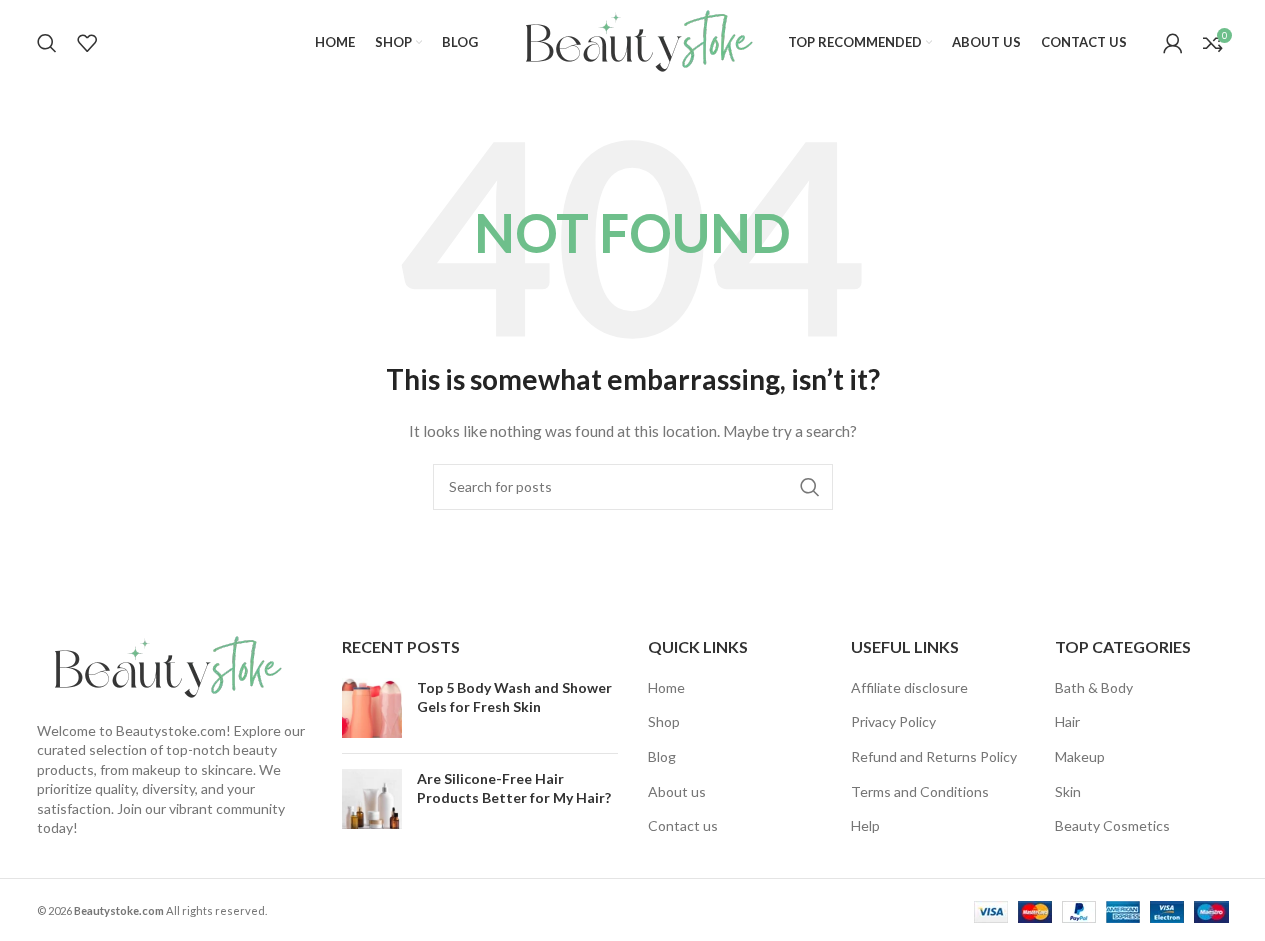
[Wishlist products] (87, 43)
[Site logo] (633, 40)
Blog (662, 756)
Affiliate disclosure (909, 687)
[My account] (1173, 43)
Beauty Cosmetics (1112, 825)
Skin (1068, 791)
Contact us (683, 825)
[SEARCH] (810, 487)
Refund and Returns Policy (934, 756)
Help (865, 825)
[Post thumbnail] (372, 708)
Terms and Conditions (920, 791)
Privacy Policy (893, 721)
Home (666, 687)
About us (677, 791)
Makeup (1080, 756)
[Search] (47, 43)
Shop (664, 721)
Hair (1067, 721)
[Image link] (162, 666)
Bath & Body (1094, 687)
